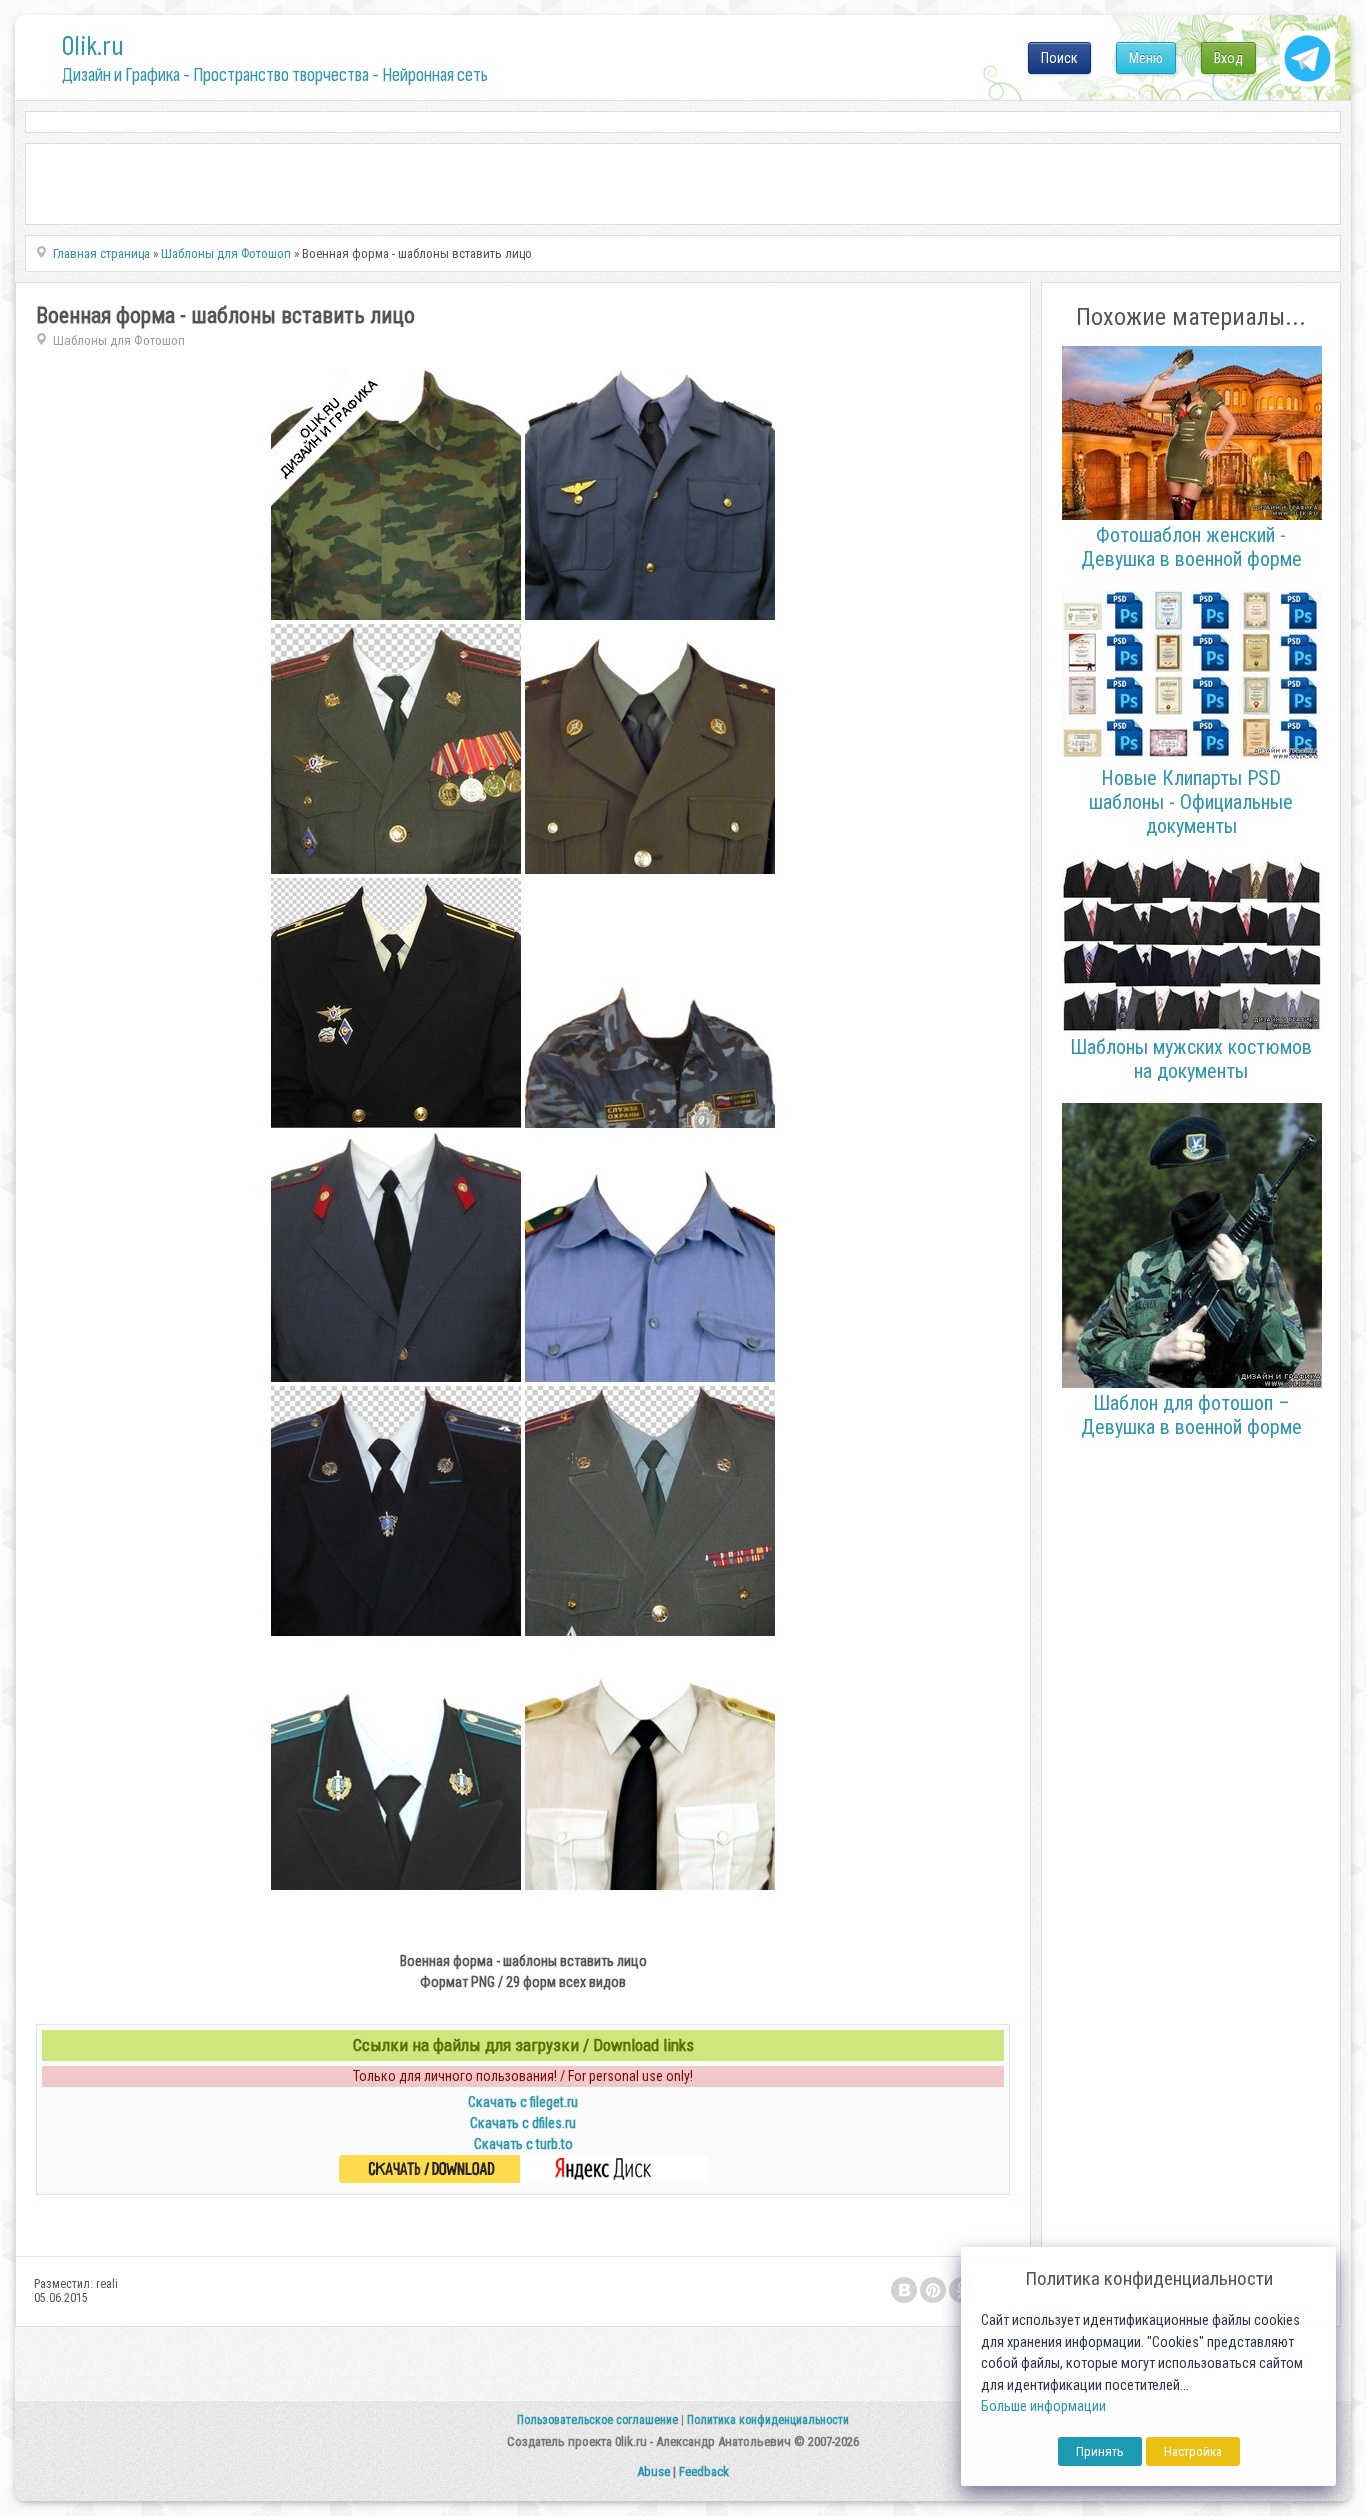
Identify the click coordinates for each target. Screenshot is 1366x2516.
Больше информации (1043, 2406)
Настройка (1193, 2451)
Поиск (1059, 58)
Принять (1100, 2451)
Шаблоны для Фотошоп (119, 340)
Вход (1228, 58)
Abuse (653, 2471)
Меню (1146, 58)
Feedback (704, 2471)
